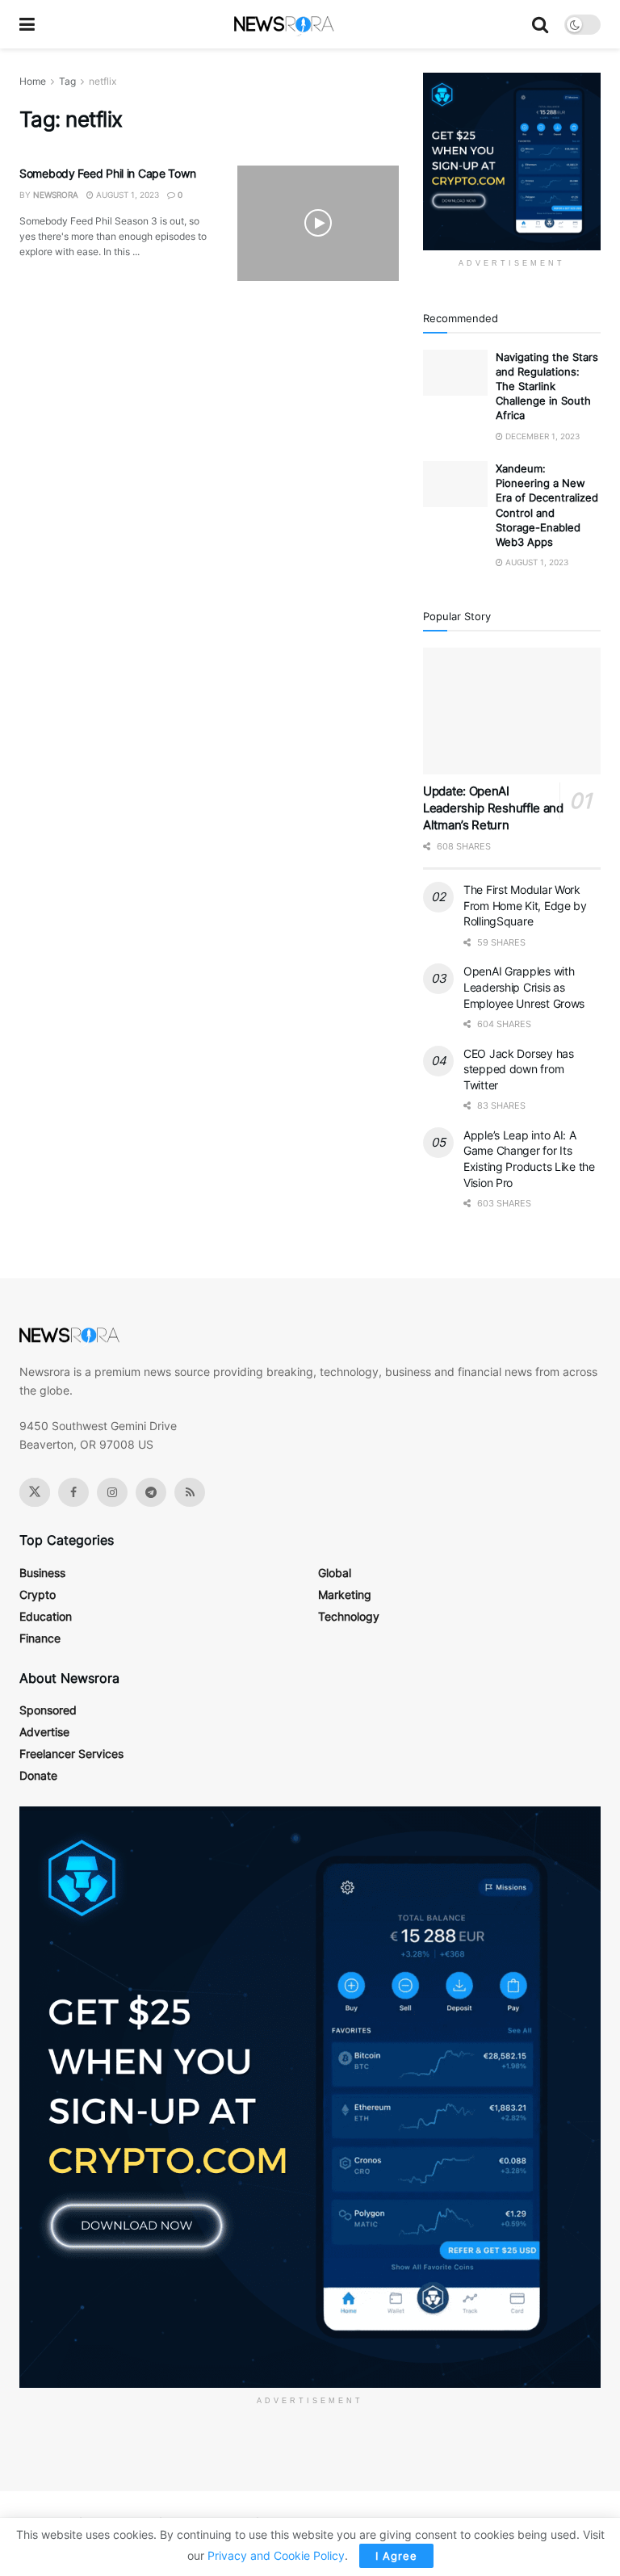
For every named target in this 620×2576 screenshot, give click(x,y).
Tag (67, 81)
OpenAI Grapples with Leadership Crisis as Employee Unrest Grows (524, 987)
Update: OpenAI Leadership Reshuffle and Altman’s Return (493, 808)
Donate (38, 1775)
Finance (40, 1638)
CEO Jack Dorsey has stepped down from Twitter (519, 1069)
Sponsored (48, 1710)
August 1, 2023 (126, 195)
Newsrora (56, 195)
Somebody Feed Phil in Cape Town (107, 173)
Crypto (38, 1594)
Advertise (44, 1732)
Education (46, 1616)
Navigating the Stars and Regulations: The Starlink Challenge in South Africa (547, 386)
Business (42, 1573)
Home (33, 81)
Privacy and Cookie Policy (276, 2555)
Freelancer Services (71, 1754)
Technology (349, 1616)
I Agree (396, 2556)
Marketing (345, 1594)
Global (335, 1573)
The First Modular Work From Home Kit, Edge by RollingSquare (525, 905)
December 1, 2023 (541, 436)
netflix (103, 81)
